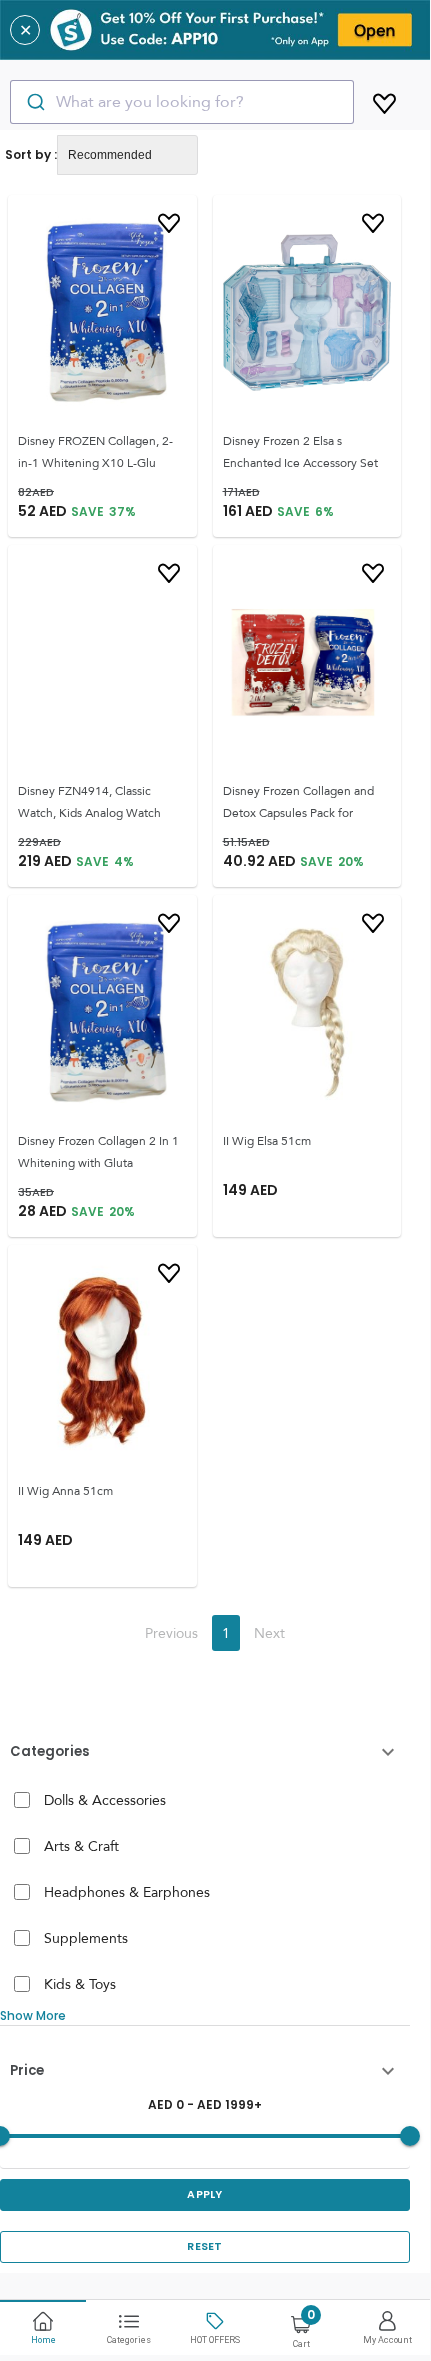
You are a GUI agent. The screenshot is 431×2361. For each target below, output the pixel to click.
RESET (205, 2246)
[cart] (384, 100)
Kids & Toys (80, 1984)
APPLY (205, 2194)
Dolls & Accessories (105, 1800)
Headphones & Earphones (127, 1892)
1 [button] (226, 1633)
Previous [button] (171, 1633)
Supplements (86, 1938)
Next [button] (269, 1633)
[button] (205, 1752)
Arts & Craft (81, 1846)
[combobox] (182, 102)
